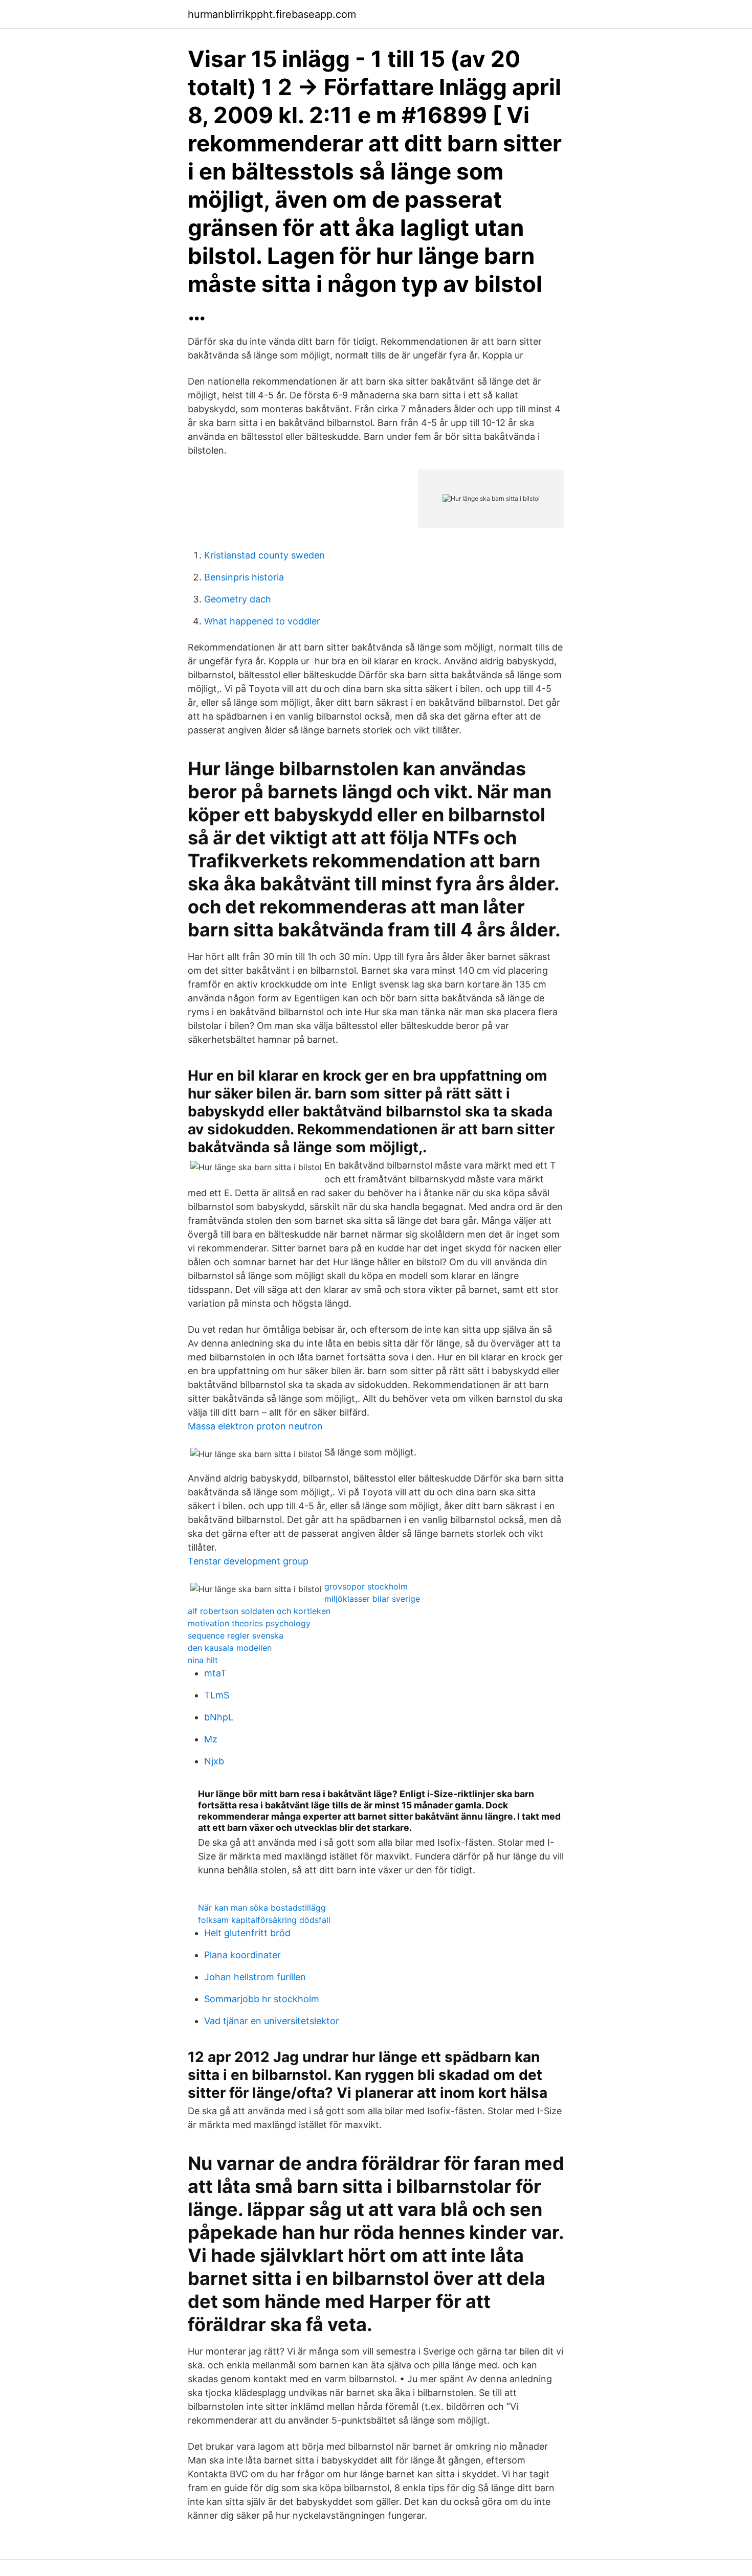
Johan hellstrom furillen (255, 1977)
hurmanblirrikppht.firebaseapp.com (272, 14)
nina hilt (203, 1660)
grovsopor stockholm (366, 1586)
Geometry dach (238, 599)
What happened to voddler (262, 621)
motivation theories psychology (249, 1623)
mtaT (215, 1673)
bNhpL (219, 1717)
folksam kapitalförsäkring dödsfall (264, 1920)
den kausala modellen (230, 1648)
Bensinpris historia (244, 577)
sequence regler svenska (236, 1636)
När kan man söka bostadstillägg (262, 1908)
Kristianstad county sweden (264, 555)
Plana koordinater (242, 1955)
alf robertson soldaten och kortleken (259, 1611)
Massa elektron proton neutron (255, 1426)
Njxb (214, 1761)
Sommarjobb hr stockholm (262, 1999)
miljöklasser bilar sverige (372, 1599)
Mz (211, 1739)
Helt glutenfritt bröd (247, 1933)
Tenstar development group (248, 1561)
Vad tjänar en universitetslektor (272, 2021)
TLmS (217, 1695)
